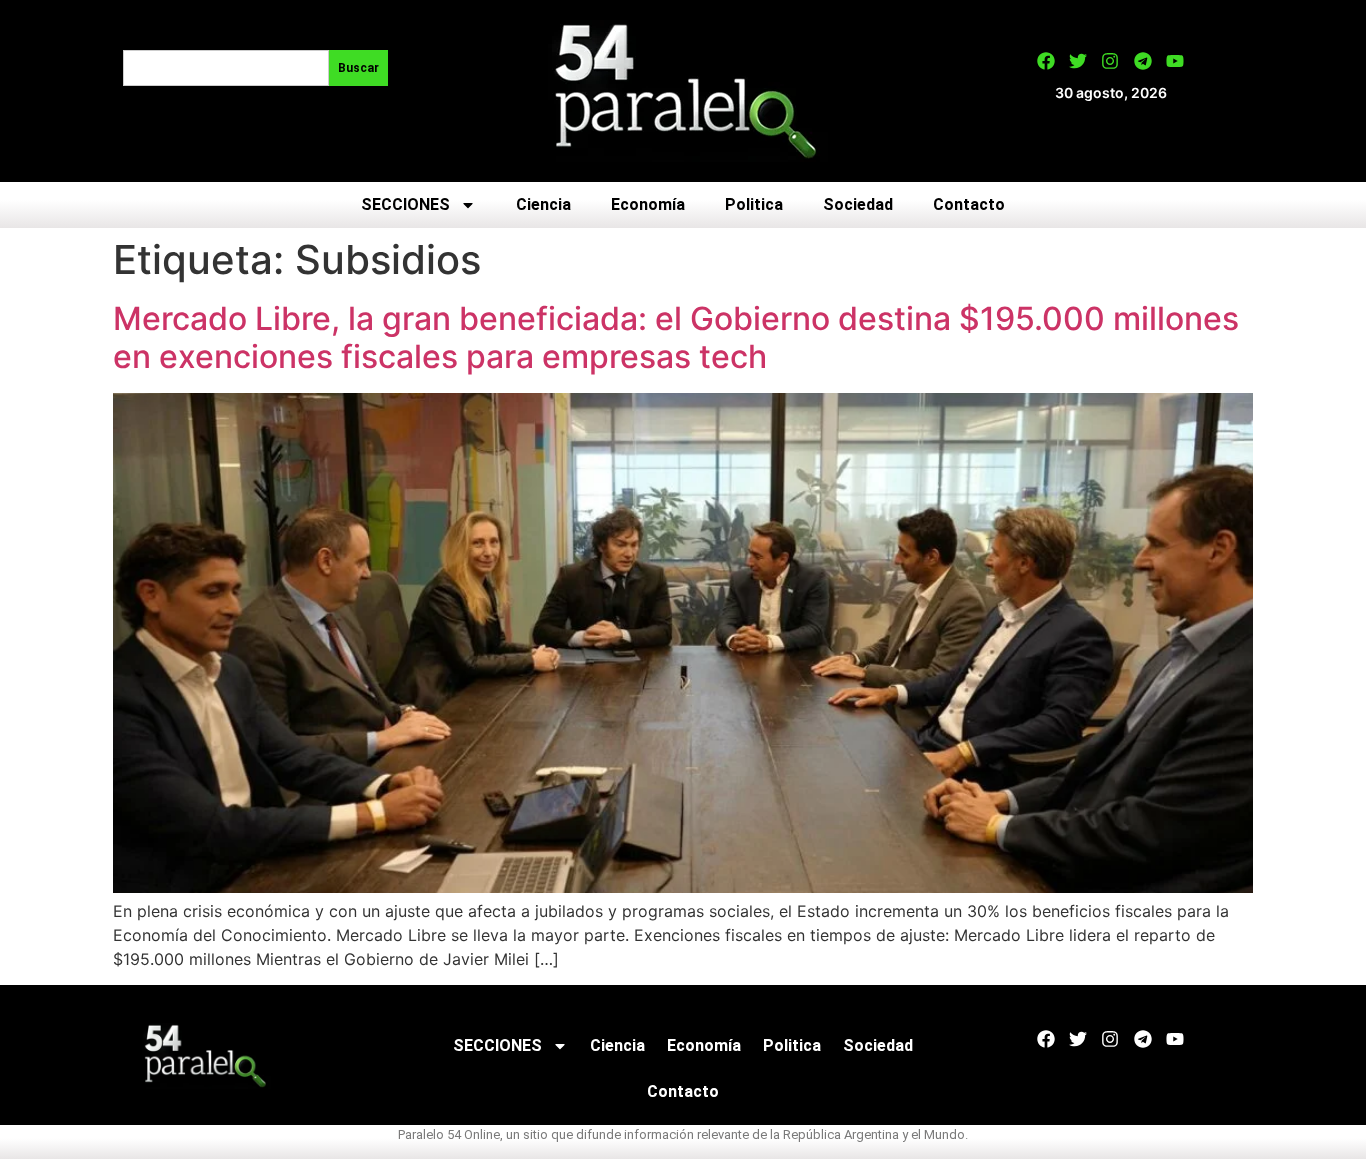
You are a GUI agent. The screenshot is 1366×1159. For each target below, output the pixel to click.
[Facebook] (1046, 61)
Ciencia (543, 204)
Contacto (969, 204)
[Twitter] (1078, 61)
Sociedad (858, 204)
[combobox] (226, 68)
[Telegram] (1143, 61)
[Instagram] (1110, 61)
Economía (648, 204)
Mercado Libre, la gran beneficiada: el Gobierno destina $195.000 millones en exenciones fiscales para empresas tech (676, 337)
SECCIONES (405, 204)
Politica (754, 204)
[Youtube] (1175, 61)
